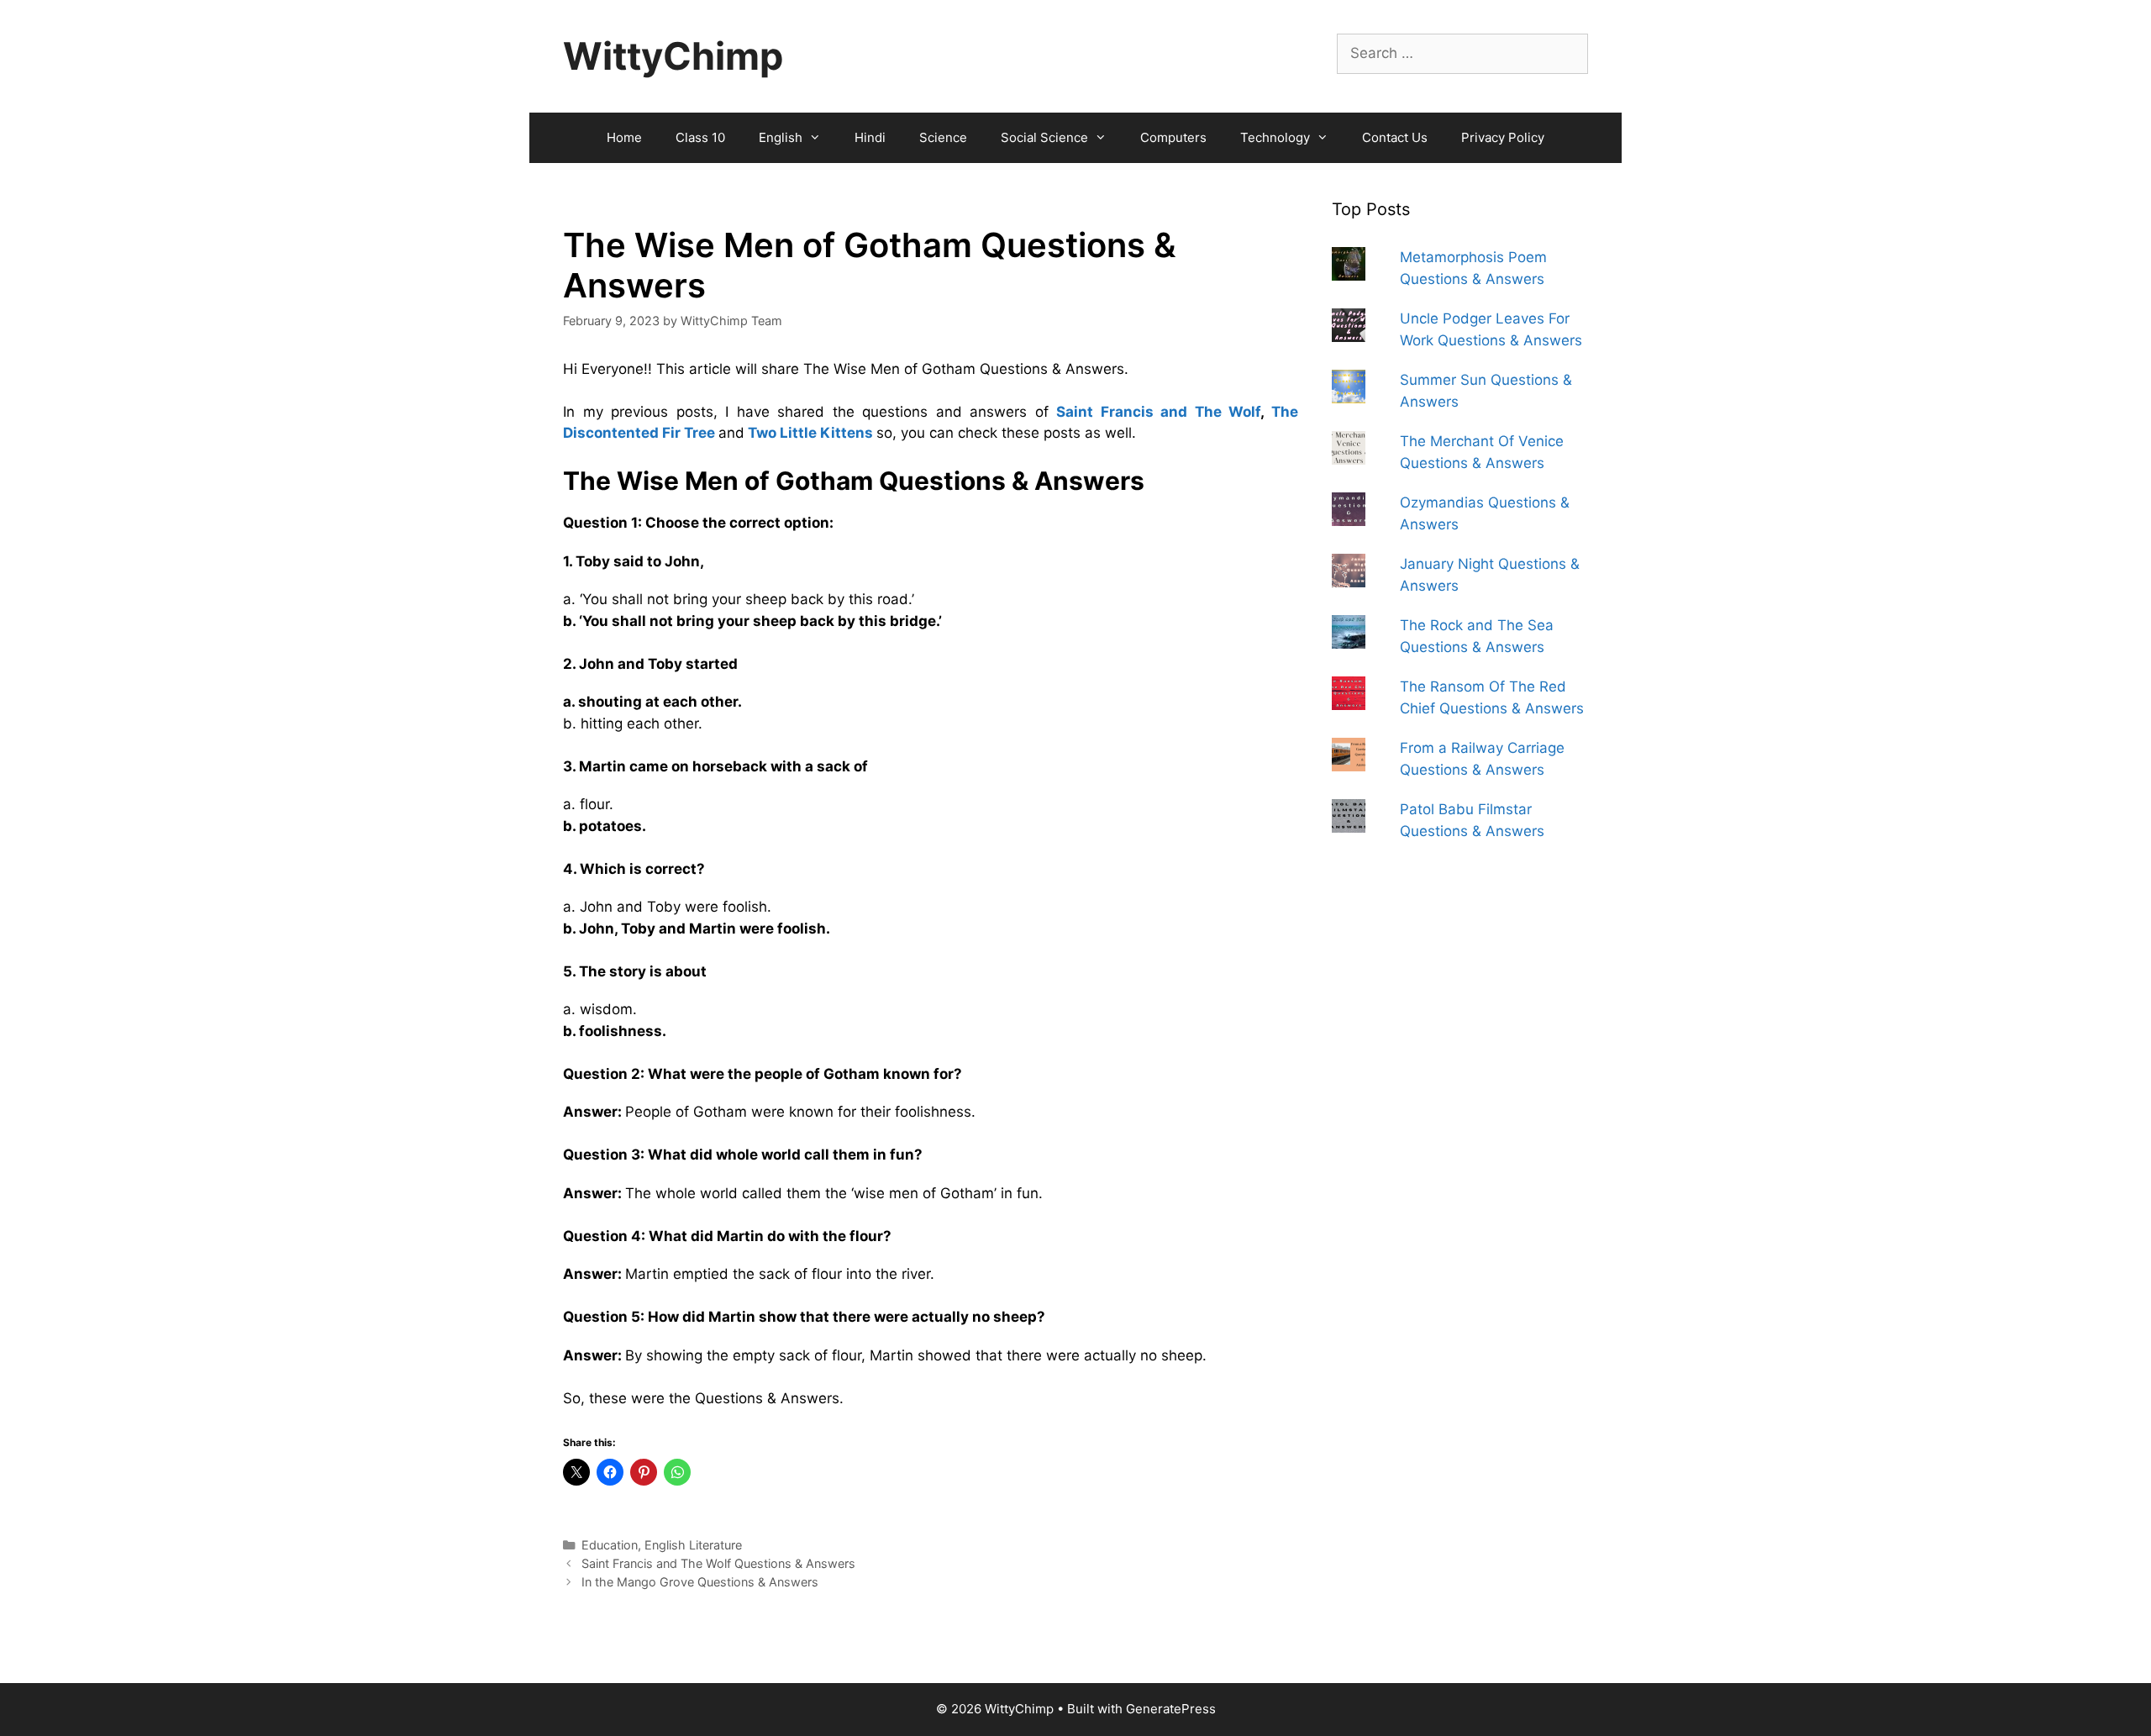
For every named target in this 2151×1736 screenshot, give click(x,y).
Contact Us (1395, 137)
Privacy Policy (1503, 137)
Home (624, 137)
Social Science (1044, 137)
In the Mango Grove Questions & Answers (700, 1582)
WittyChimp (673, 56)
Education (610, 1545)
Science (943, 137)
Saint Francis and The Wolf (1158, 412)
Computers (1173, 137)
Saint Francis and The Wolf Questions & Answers (718, 1563)
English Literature (693, 1545)
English (781, 137)
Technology (1275, 137)
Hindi (870, 137)
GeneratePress (1171, 1709)
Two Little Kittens (810, 433)
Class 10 (700, 137)
